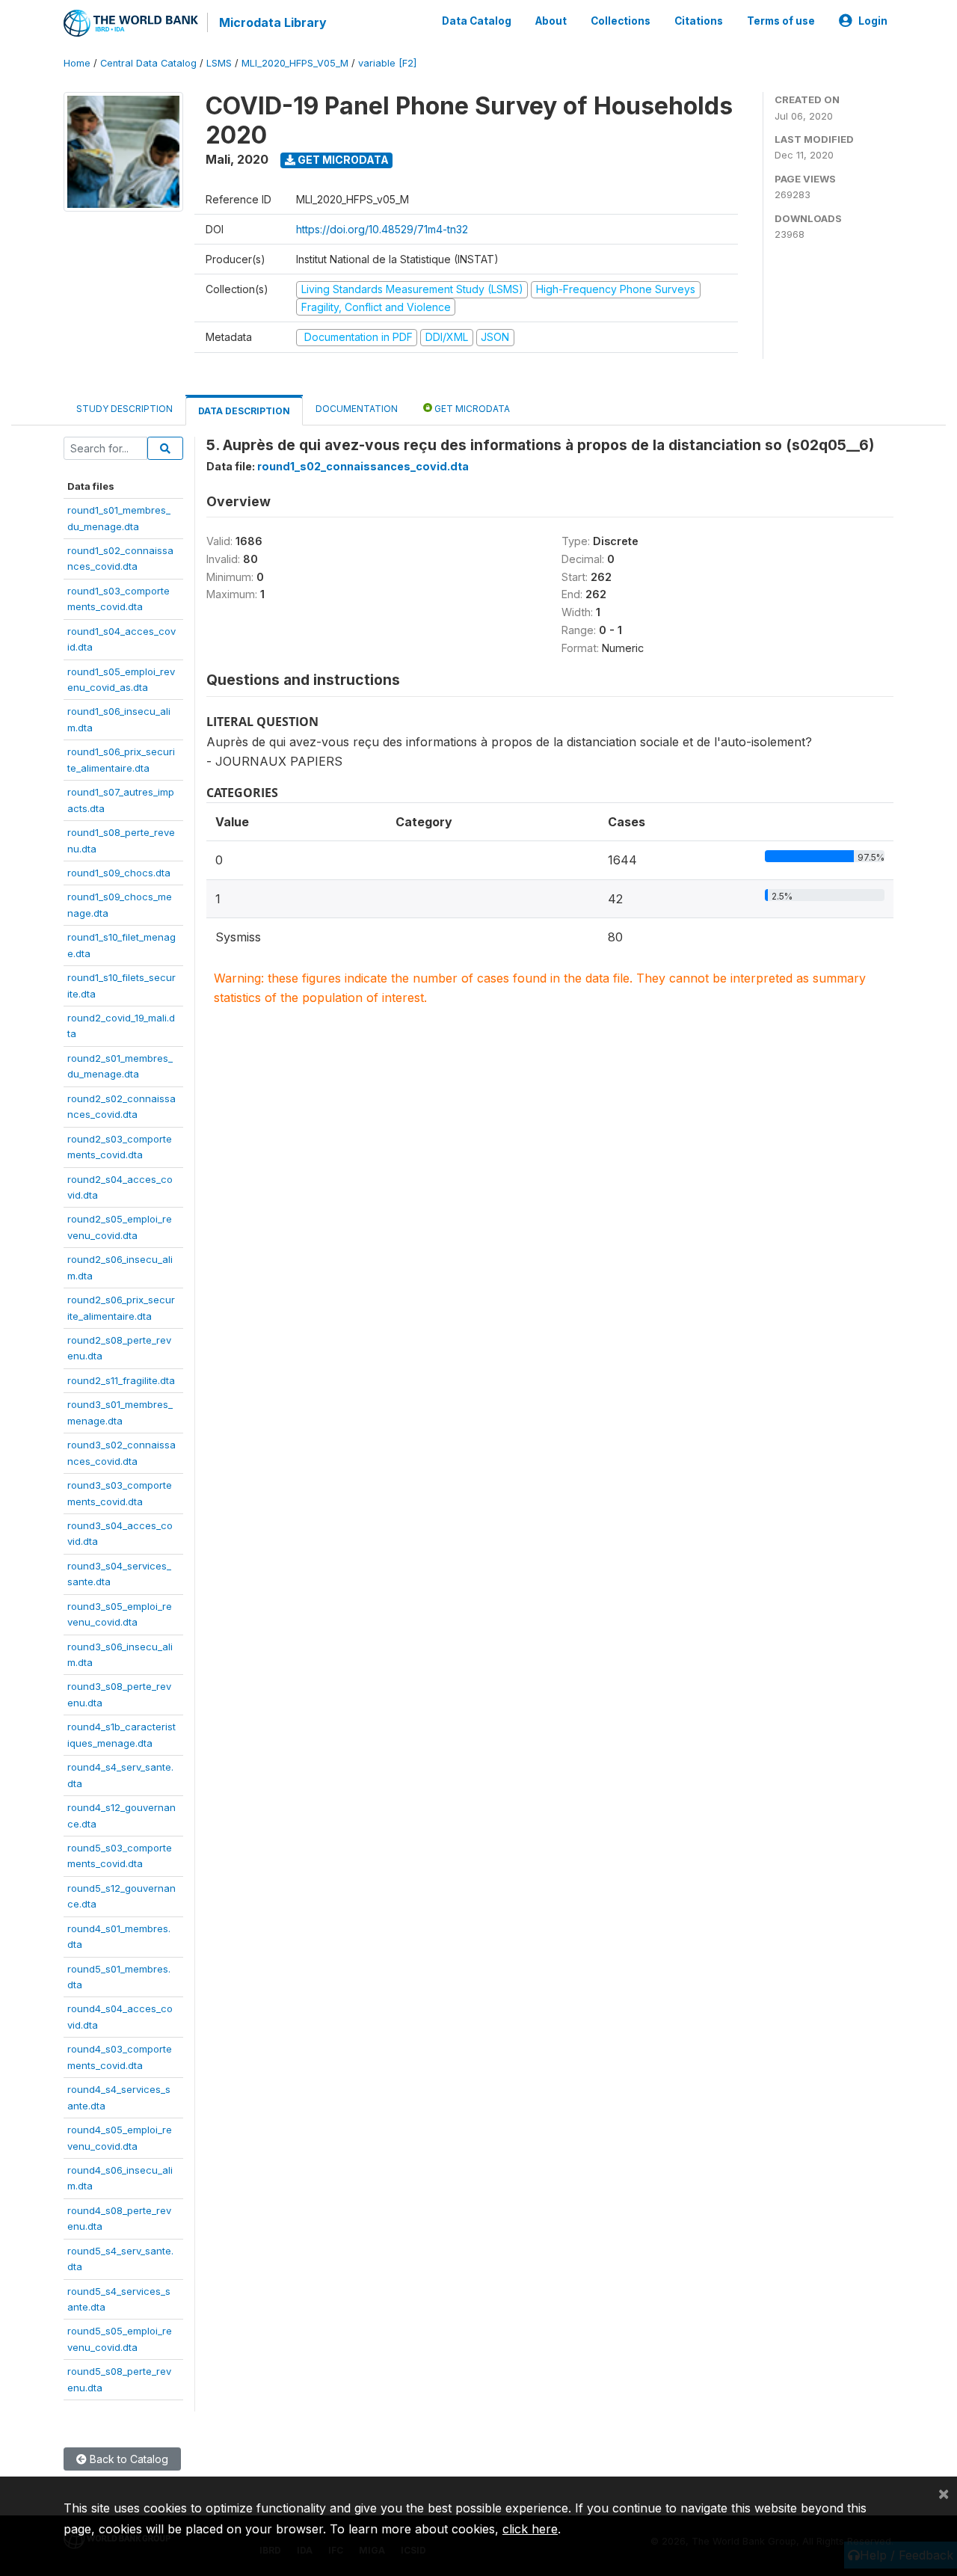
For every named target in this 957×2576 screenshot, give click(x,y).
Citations (699, 21)
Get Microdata (342, 160)
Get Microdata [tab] (471, 409)
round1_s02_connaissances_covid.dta (363, 466)
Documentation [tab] (357, 409)
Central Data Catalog (148, 63)
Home (77, 63)
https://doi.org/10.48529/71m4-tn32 (382, 229)
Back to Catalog (127, 2459)
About (551, 21)
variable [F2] (387, 63)
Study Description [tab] (124, 409)
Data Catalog (477, 21)
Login (873, 21)
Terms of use (781, 21)
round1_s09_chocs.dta (119, 873)
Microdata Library (273, 22)
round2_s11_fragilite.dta (121, 1380)
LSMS (219, 63)
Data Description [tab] (244, 411)
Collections (621, 21)
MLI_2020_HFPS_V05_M (295, 63)
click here (530, 2529)
